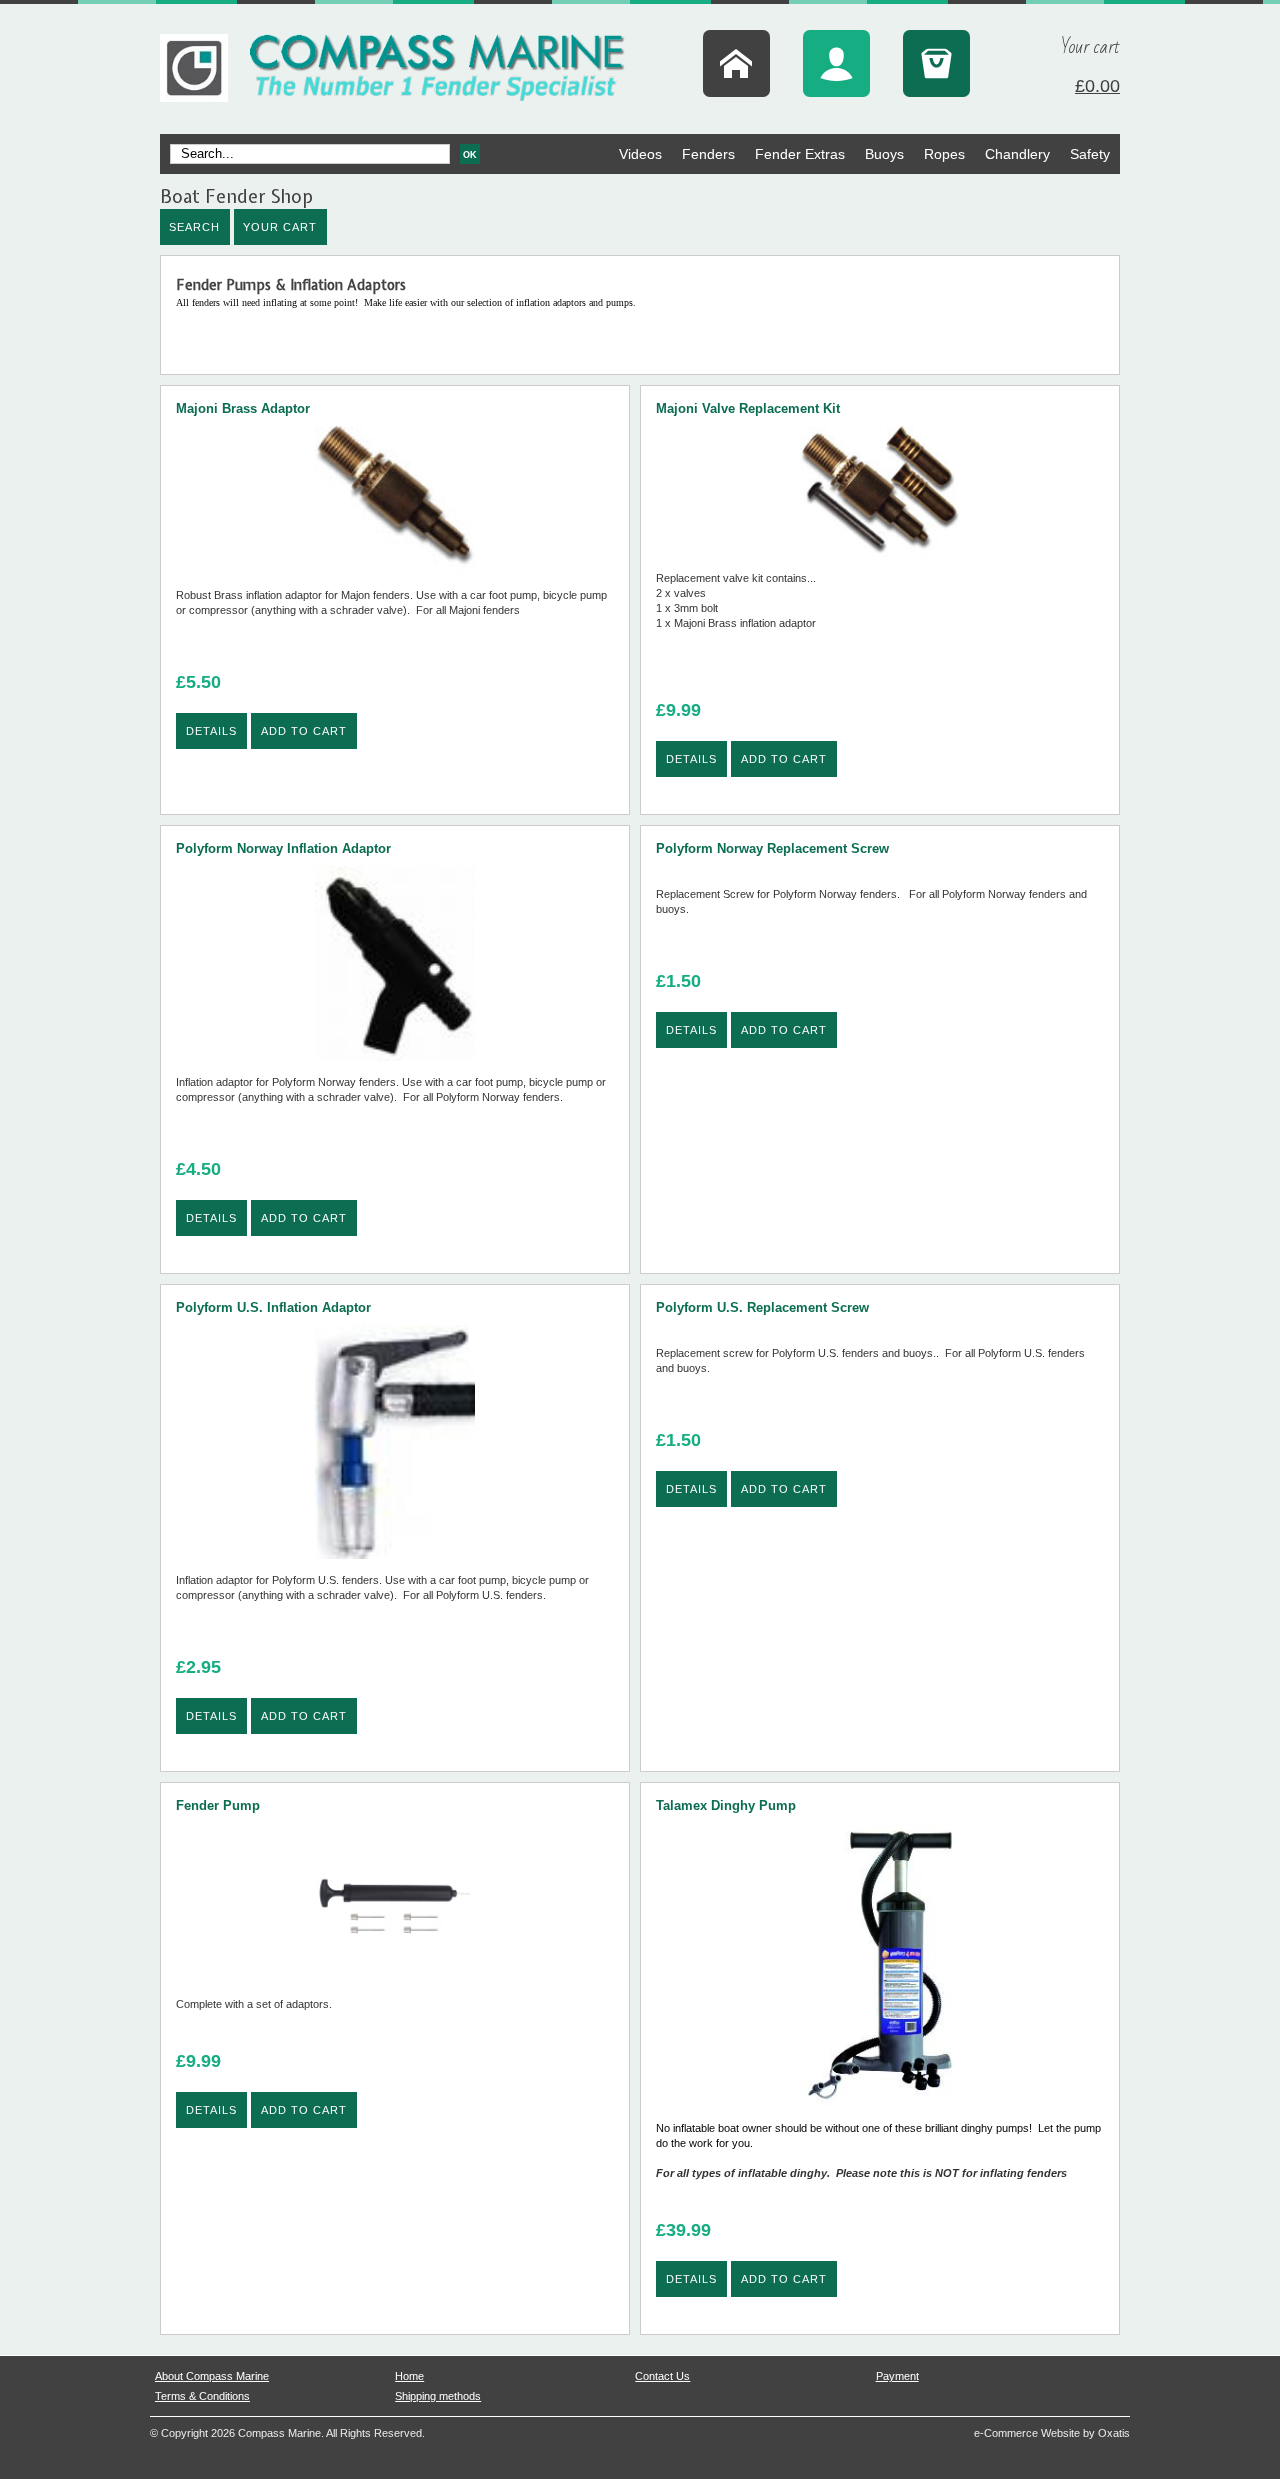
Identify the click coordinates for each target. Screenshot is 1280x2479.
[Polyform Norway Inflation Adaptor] (395, 1066)
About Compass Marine (212, 2376)
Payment (897, 2376)
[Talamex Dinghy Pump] (880, 2112)
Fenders (708, 154)
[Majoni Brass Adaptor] (395, 579)
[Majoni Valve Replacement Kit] (880, 562)
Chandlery (1017, 154)
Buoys (884, 154)
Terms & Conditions (202, 2396)
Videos (640, 154)
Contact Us (662, 2376)
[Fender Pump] (395, 1988)
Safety (1090, 154)
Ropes (944, 154)
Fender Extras (800, 154)
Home (409, 2376)
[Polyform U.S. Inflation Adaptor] (395, 1564)
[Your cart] (936, 63)
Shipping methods (438, 2396)
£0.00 (1097, 86)
